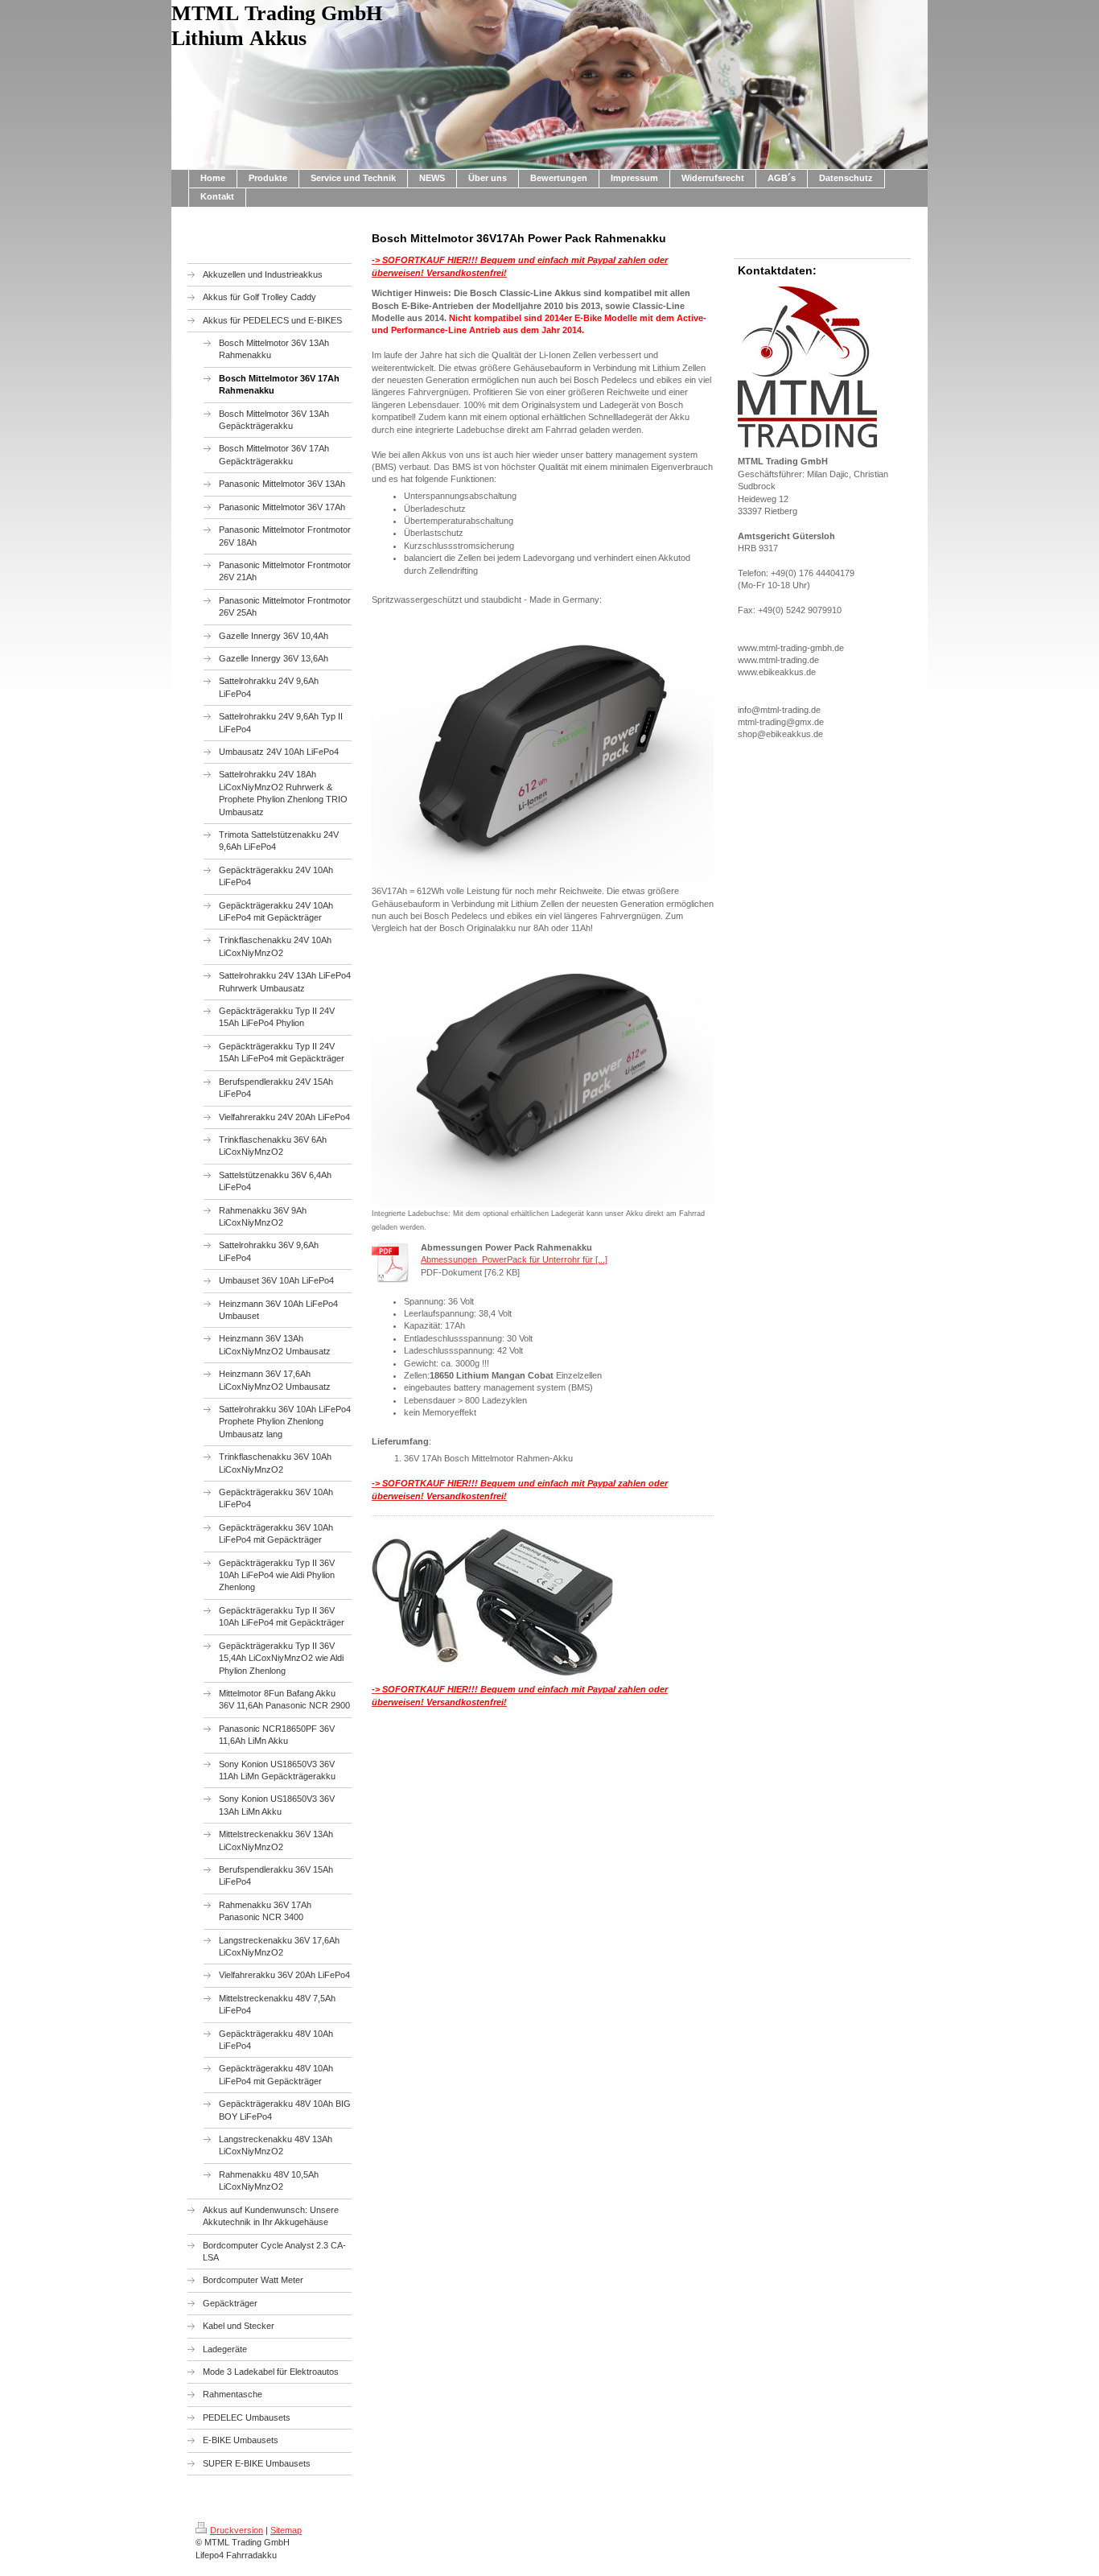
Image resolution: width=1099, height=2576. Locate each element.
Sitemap (286, 2530)
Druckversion (237, 2530)
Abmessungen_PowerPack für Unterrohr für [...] (514, 1259)
